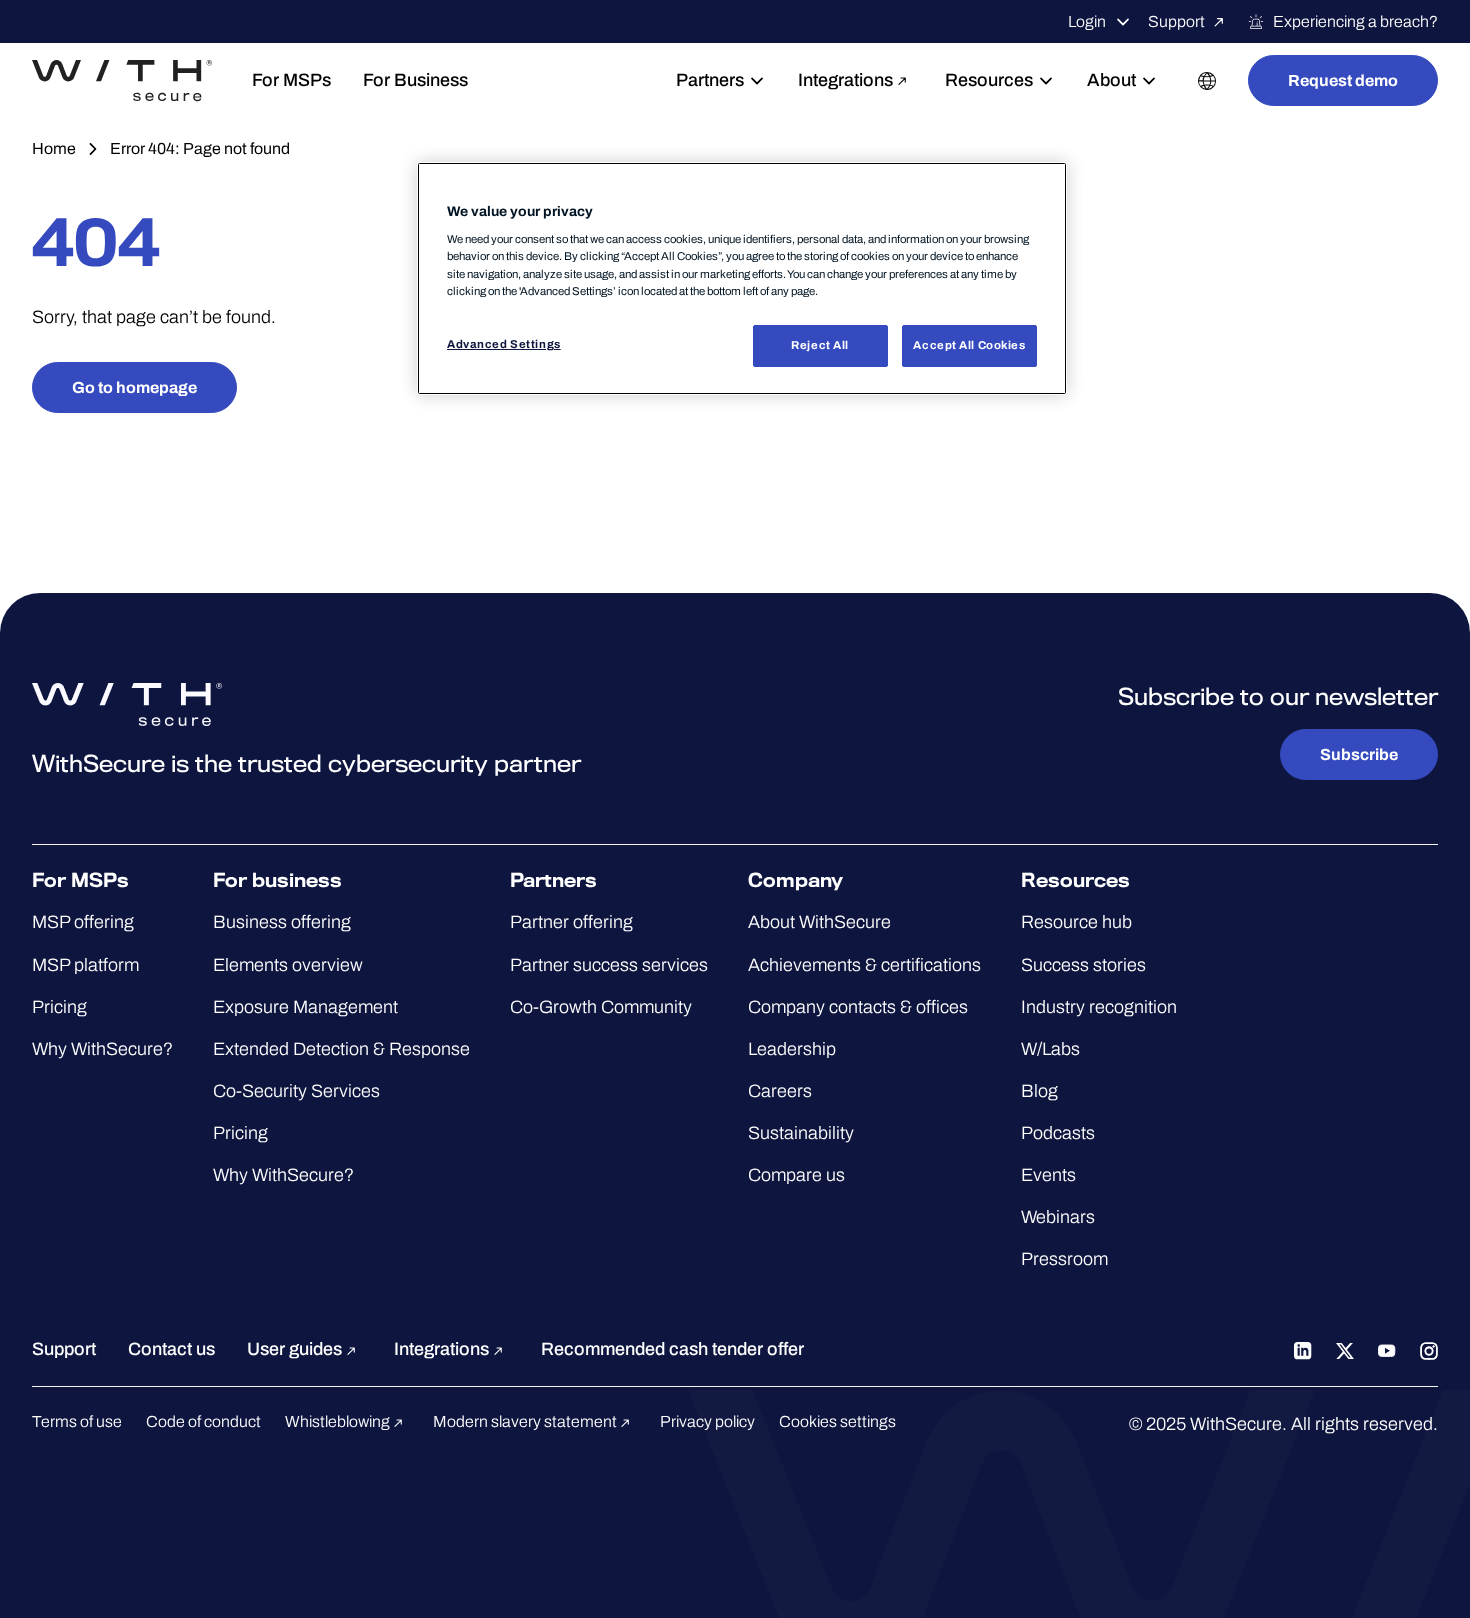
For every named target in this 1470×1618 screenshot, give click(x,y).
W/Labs (1050, 1049)
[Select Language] (1207, 80)
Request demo (1343, 80)
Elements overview (288, 965)
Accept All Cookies (969, 345)
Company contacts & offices (858, 1007)
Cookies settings (837, 1421)
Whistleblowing (339, 1421)
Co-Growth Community (601, 1007)
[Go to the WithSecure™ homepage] (122, 81)
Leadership (792, 1049)
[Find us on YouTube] (1387, 1349)
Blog (1039, 1091)
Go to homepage (134, 387)
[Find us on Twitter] (1345, 1349)
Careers (780, 1091)
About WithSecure (819, 922)
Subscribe (1359, 754)
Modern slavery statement (526, 1421)
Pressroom (1064, 1259)
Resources (989, 80)
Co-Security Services (296, 1091)
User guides (296, 1349)
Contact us (171, 1349)
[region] (742, 278)
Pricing (59, 1007)
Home (54, 148)
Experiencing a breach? (1355, 21)
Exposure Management (305, 1007)
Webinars (1058, 1217)
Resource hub (1076, 922)
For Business (415, 80)
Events (1048, 1175)
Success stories (1083, 965)
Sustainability (801, 1133)
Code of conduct (203, 1421)
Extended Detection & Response (341, 1049)
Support (1176, 21)
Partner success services (609, 965)
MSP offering (83, 922)
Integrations (845, 80)
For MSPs (291, 80)
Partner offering (571, 922)
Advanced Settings (504, 344)
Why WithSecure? (102, 1049)
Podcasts (1058, 1133)
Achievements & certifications (864, 965)
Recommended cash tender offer (672, 1349)
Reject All (820, 345)
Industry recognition (1099, 1007)
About (1111, 80)
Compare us (796, 1175)
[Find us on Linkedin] (1303, 1349)
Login (1087, 21)
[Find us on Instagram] (1429, 1349)
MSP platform (85, 965)
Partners (710, 80)
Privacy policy (707, 1421)
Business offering (282, 922)
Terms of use (77, 1421)
